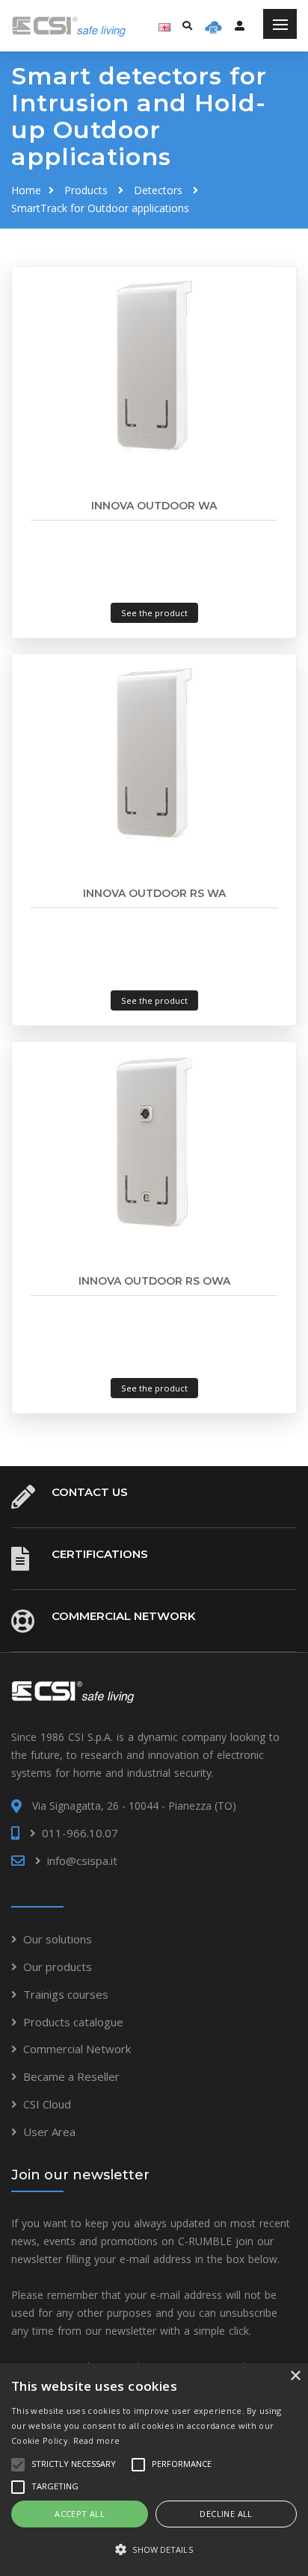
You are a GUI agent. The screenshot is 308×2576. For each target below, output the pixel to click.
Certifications (100, 1554)
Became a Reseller (71, 2076)
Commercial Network (124, 1616)
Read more (97, 2440)
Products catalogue (73, 2022)
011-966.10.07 (80, 1833)
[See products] (154, 365)
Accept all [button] (80, 2514)
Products (86, 190)
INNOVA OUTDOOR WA (154, 506)
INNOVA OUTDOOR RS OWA (154, 1281)
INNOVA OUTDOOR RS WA (154, 893)
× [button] (295, 2376)
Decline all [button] (226, 2514)
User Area (49, 2132)
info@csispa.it (82, 1860)
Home (26, 190)
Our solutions (58, 1939)
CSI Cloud (47, 2104)
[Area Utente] (213, 26)
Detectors (158, 190)
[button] (154, 2550)
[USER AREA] (240, 25)
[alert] (154, 2470)
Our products (58, 1967)
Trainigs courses (66, 1994)
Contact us (90, 1492)
